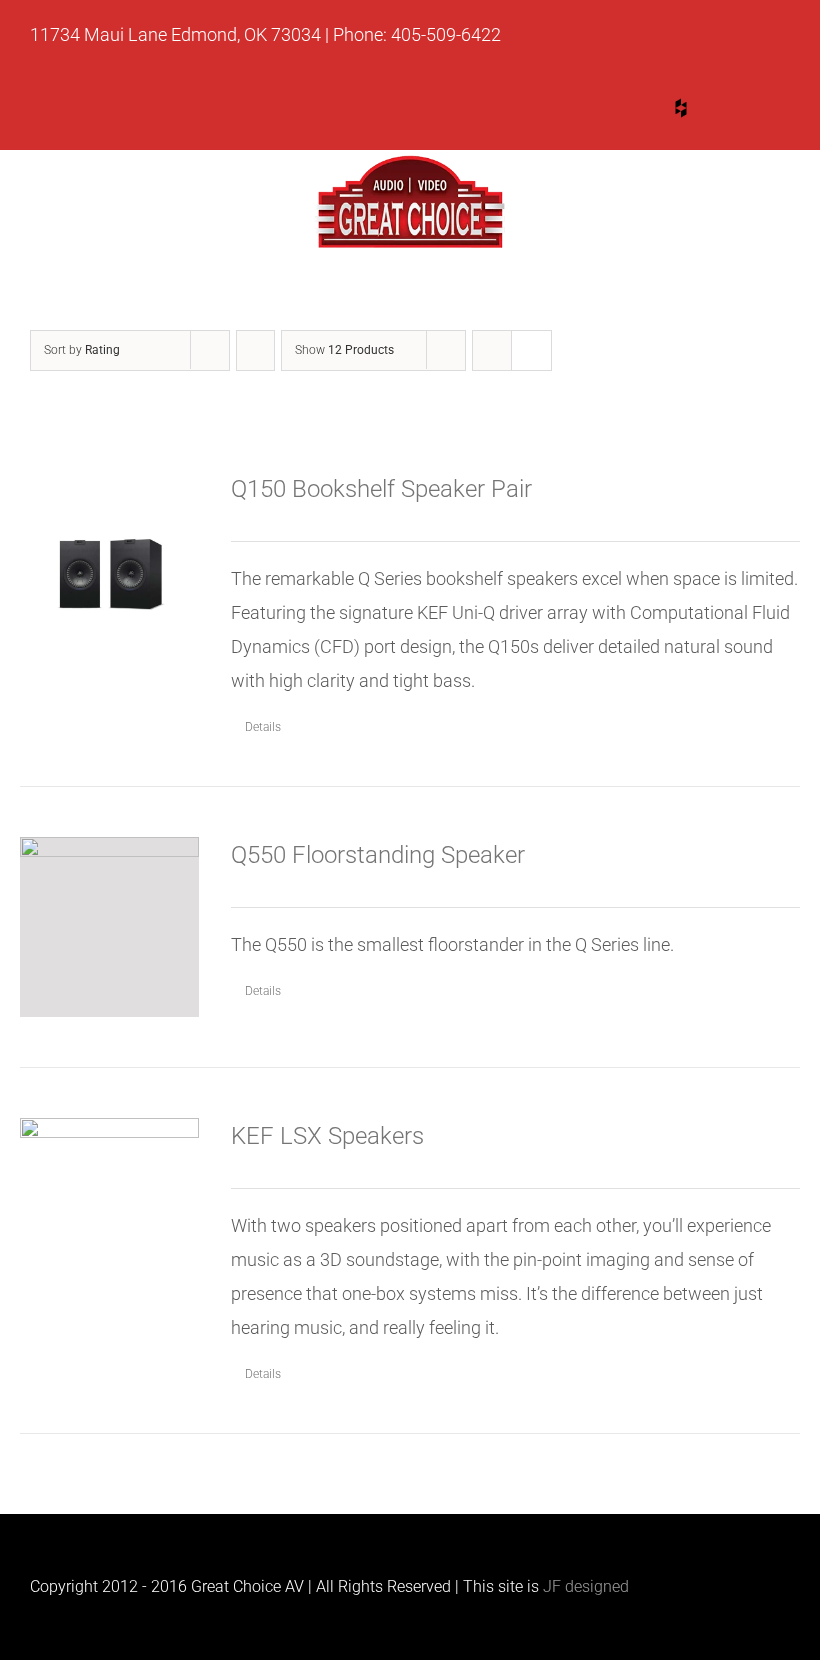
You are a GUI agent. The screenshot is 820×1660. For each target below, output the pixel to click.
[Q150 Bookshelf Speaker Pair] (109, 560)
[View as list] (531, 350)
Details (263, 727)
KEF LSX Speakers (327, 1136)
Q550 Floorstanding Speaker (378, 855)
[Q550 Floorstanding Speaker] (109, 926)
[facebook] (757, 112)
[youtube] (605, 112)
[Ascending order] (255, 350)
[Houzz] (681, 108)
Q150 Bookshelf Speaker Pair (381, 489)
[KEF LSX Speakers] (109, 1190)
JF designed (586, 1586)
